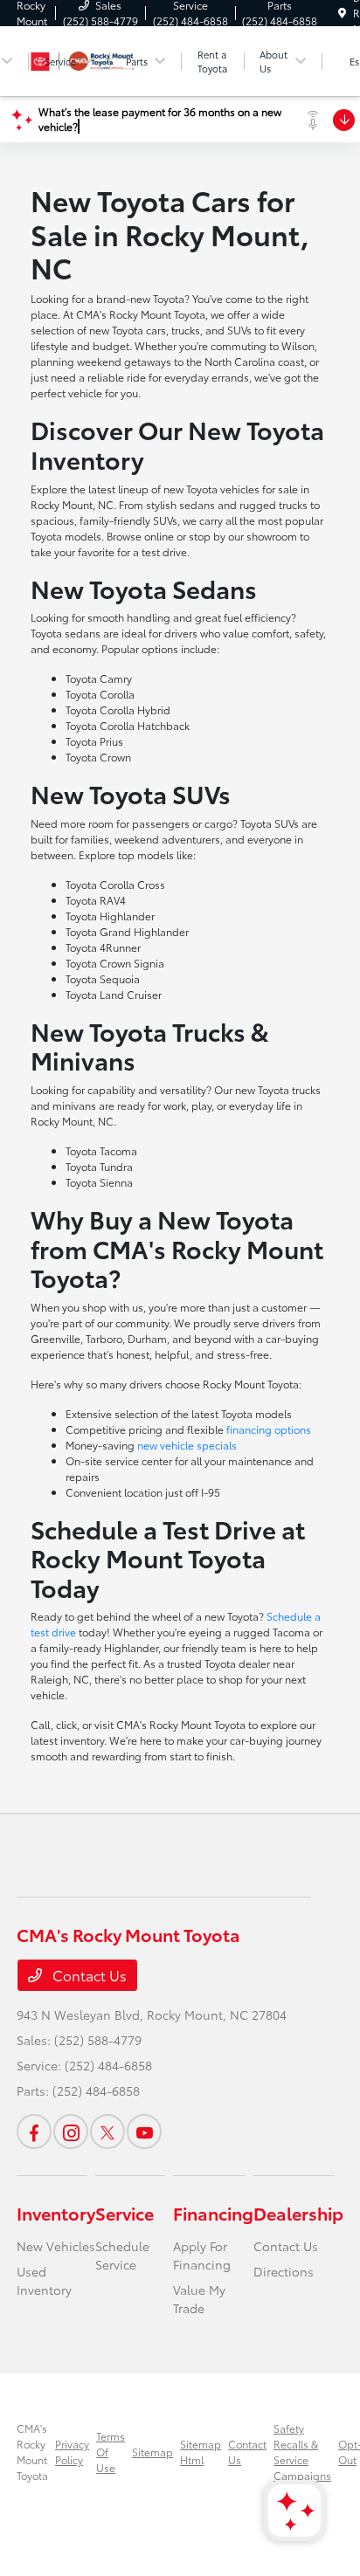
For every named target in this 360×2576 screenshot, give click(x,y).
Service (125, 2213)
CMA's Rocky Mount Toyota (32, 2452)
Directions (284, 2271)
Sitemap (152, 2452)
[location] (342, 13)
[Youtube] (144, 2132)
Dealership (298, 2213)
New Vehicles (56, 2246)
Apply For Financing (202, 2255)
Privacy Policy (72, 2452)
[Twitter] (107, 2132)
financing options (269, 1429)
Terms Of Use (111, 2452)
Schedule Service (122, 2255)
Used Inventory (44, 2280)
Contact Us (88, 1975)
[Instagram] (71, 2132)
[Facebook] (34, 2132)
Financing (213, 2213)
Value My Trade (199, 2299)
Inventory (56, 2213)
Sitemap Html (201, 2452)
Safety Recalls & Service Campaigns (302, 2452)
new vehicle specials (187, 1445)
